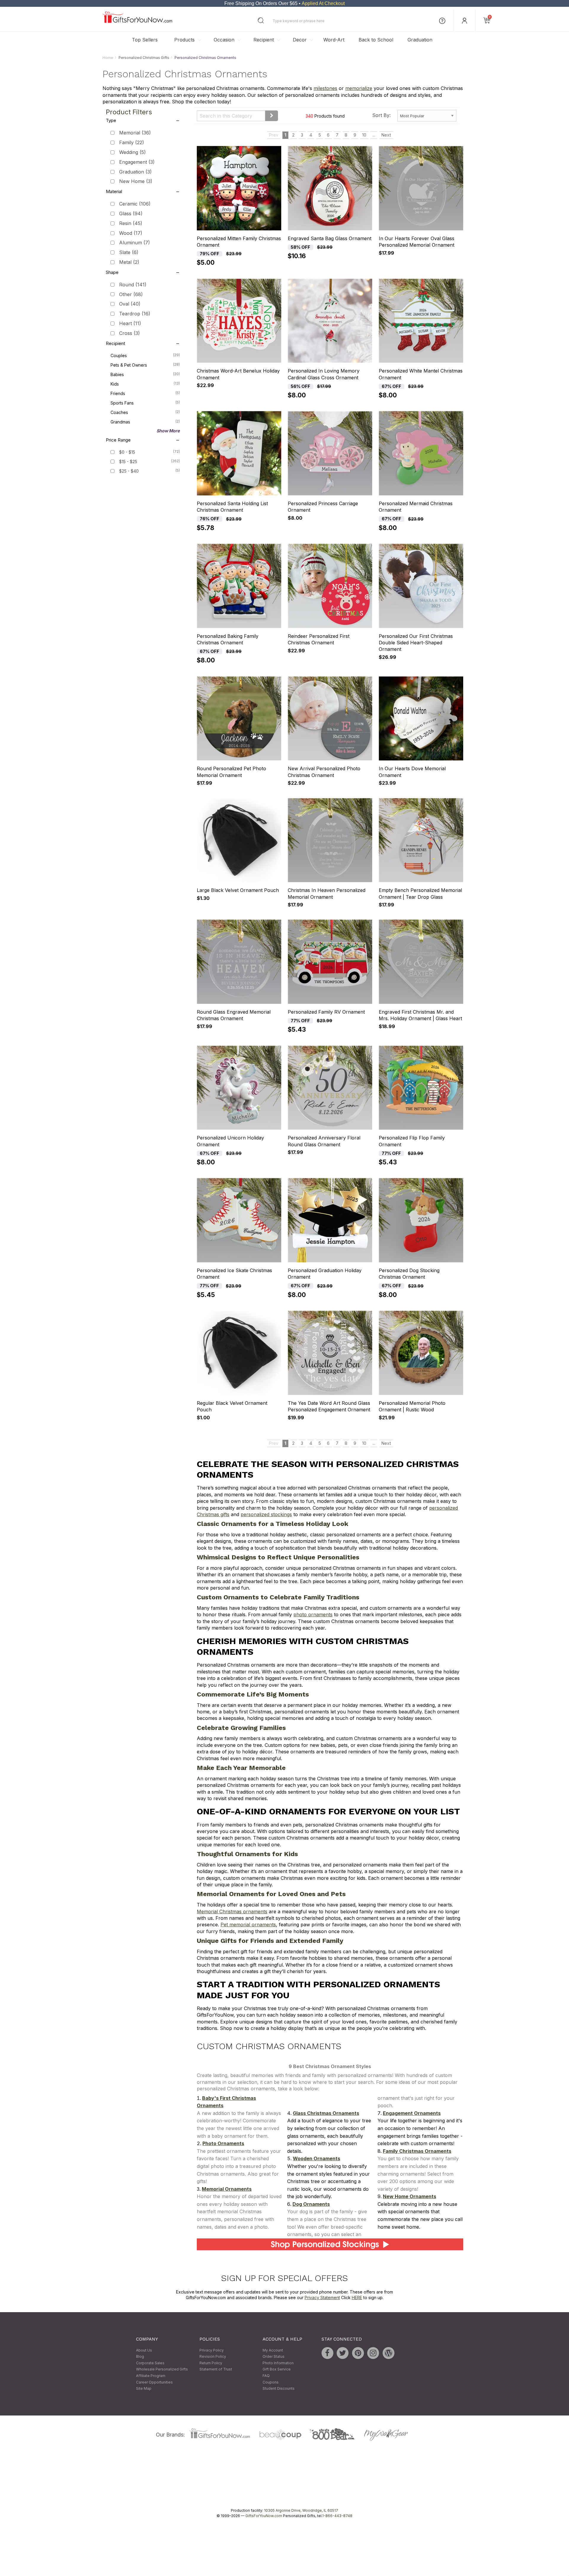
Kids (145, 384)
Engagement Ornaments (412, 2113)
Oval (130, 304)
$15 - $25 (128, 462)
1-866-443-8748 (337, 2516)
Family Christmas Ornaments (417, 2151)
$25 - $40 (129, 471)
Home (108, 58)
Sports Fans (145, 403)
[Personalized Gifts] (137, 21)
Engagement (137, 162)
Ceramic (135, 204)
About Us (144, 2350)
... (374, 135)
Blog (140, 2357)
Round (133, 285)
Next (386, 135)
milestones (325, 89)
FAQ (266, 2376)
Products (184, 40)
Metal (129, 262)
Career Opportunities (154, 2382)
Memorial (135, 133)
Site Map (144, 2388)
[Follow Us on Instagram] (373, 2353)
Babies (145, 374)
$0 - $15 (127, 452)
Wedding (132, 152)
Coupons (271, 2382)
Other (131, 294)
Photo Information (278, 2363)
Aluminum (135, 243)
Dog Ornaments (311, 2204)
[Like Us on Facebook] (327, 2353)
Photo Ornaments (223, 2144)
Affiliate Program (151, 2376)
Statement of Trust (216, 2369)
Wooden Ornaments (317, 2159)
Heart (130, 323)
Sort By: (381, 115)
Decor (300, 40)
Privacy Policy (212, 2350)
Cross (130, 333)
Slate (129, 253)
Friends (145, 393)
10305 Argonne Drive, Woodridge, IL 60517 (301, 2510)
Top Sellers (145, 40)
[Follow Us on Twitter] (343, 2353)
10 (364, 135)
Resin (131, 223)
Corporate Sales (150, 2363)
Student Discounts (279, 2388)
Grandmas (145, 422)
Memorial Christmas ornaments (232, 1911)
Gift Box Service (277, 2369)
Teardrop (135, 314)
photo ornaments (313, 1615)
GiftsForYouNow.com (264, 2516)
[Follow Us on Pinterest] (358, 2353)
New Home (136, 182)
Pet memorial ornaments (248, 1925)
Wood (131, 233)
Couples (145, 355)
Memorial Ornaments (227, 2189)
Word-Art (334, 40)
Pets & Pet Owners (145, 365)
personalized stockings (266, 1514)
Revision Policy (213, 2357)
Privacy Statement (322, 2298)
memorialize (359, 89)
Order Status (274, 2357)
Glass (131, 214)
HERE (357, 2298)
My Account (273, 2350)
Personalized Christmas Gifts (144, 58)
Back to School (376, 40)
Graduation (420, 40)
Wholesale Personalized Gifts (162, 2369)
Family (132, 143)
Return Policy (211, 2363)
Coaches (145, 412)
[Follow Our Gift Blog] (389, 2353)
